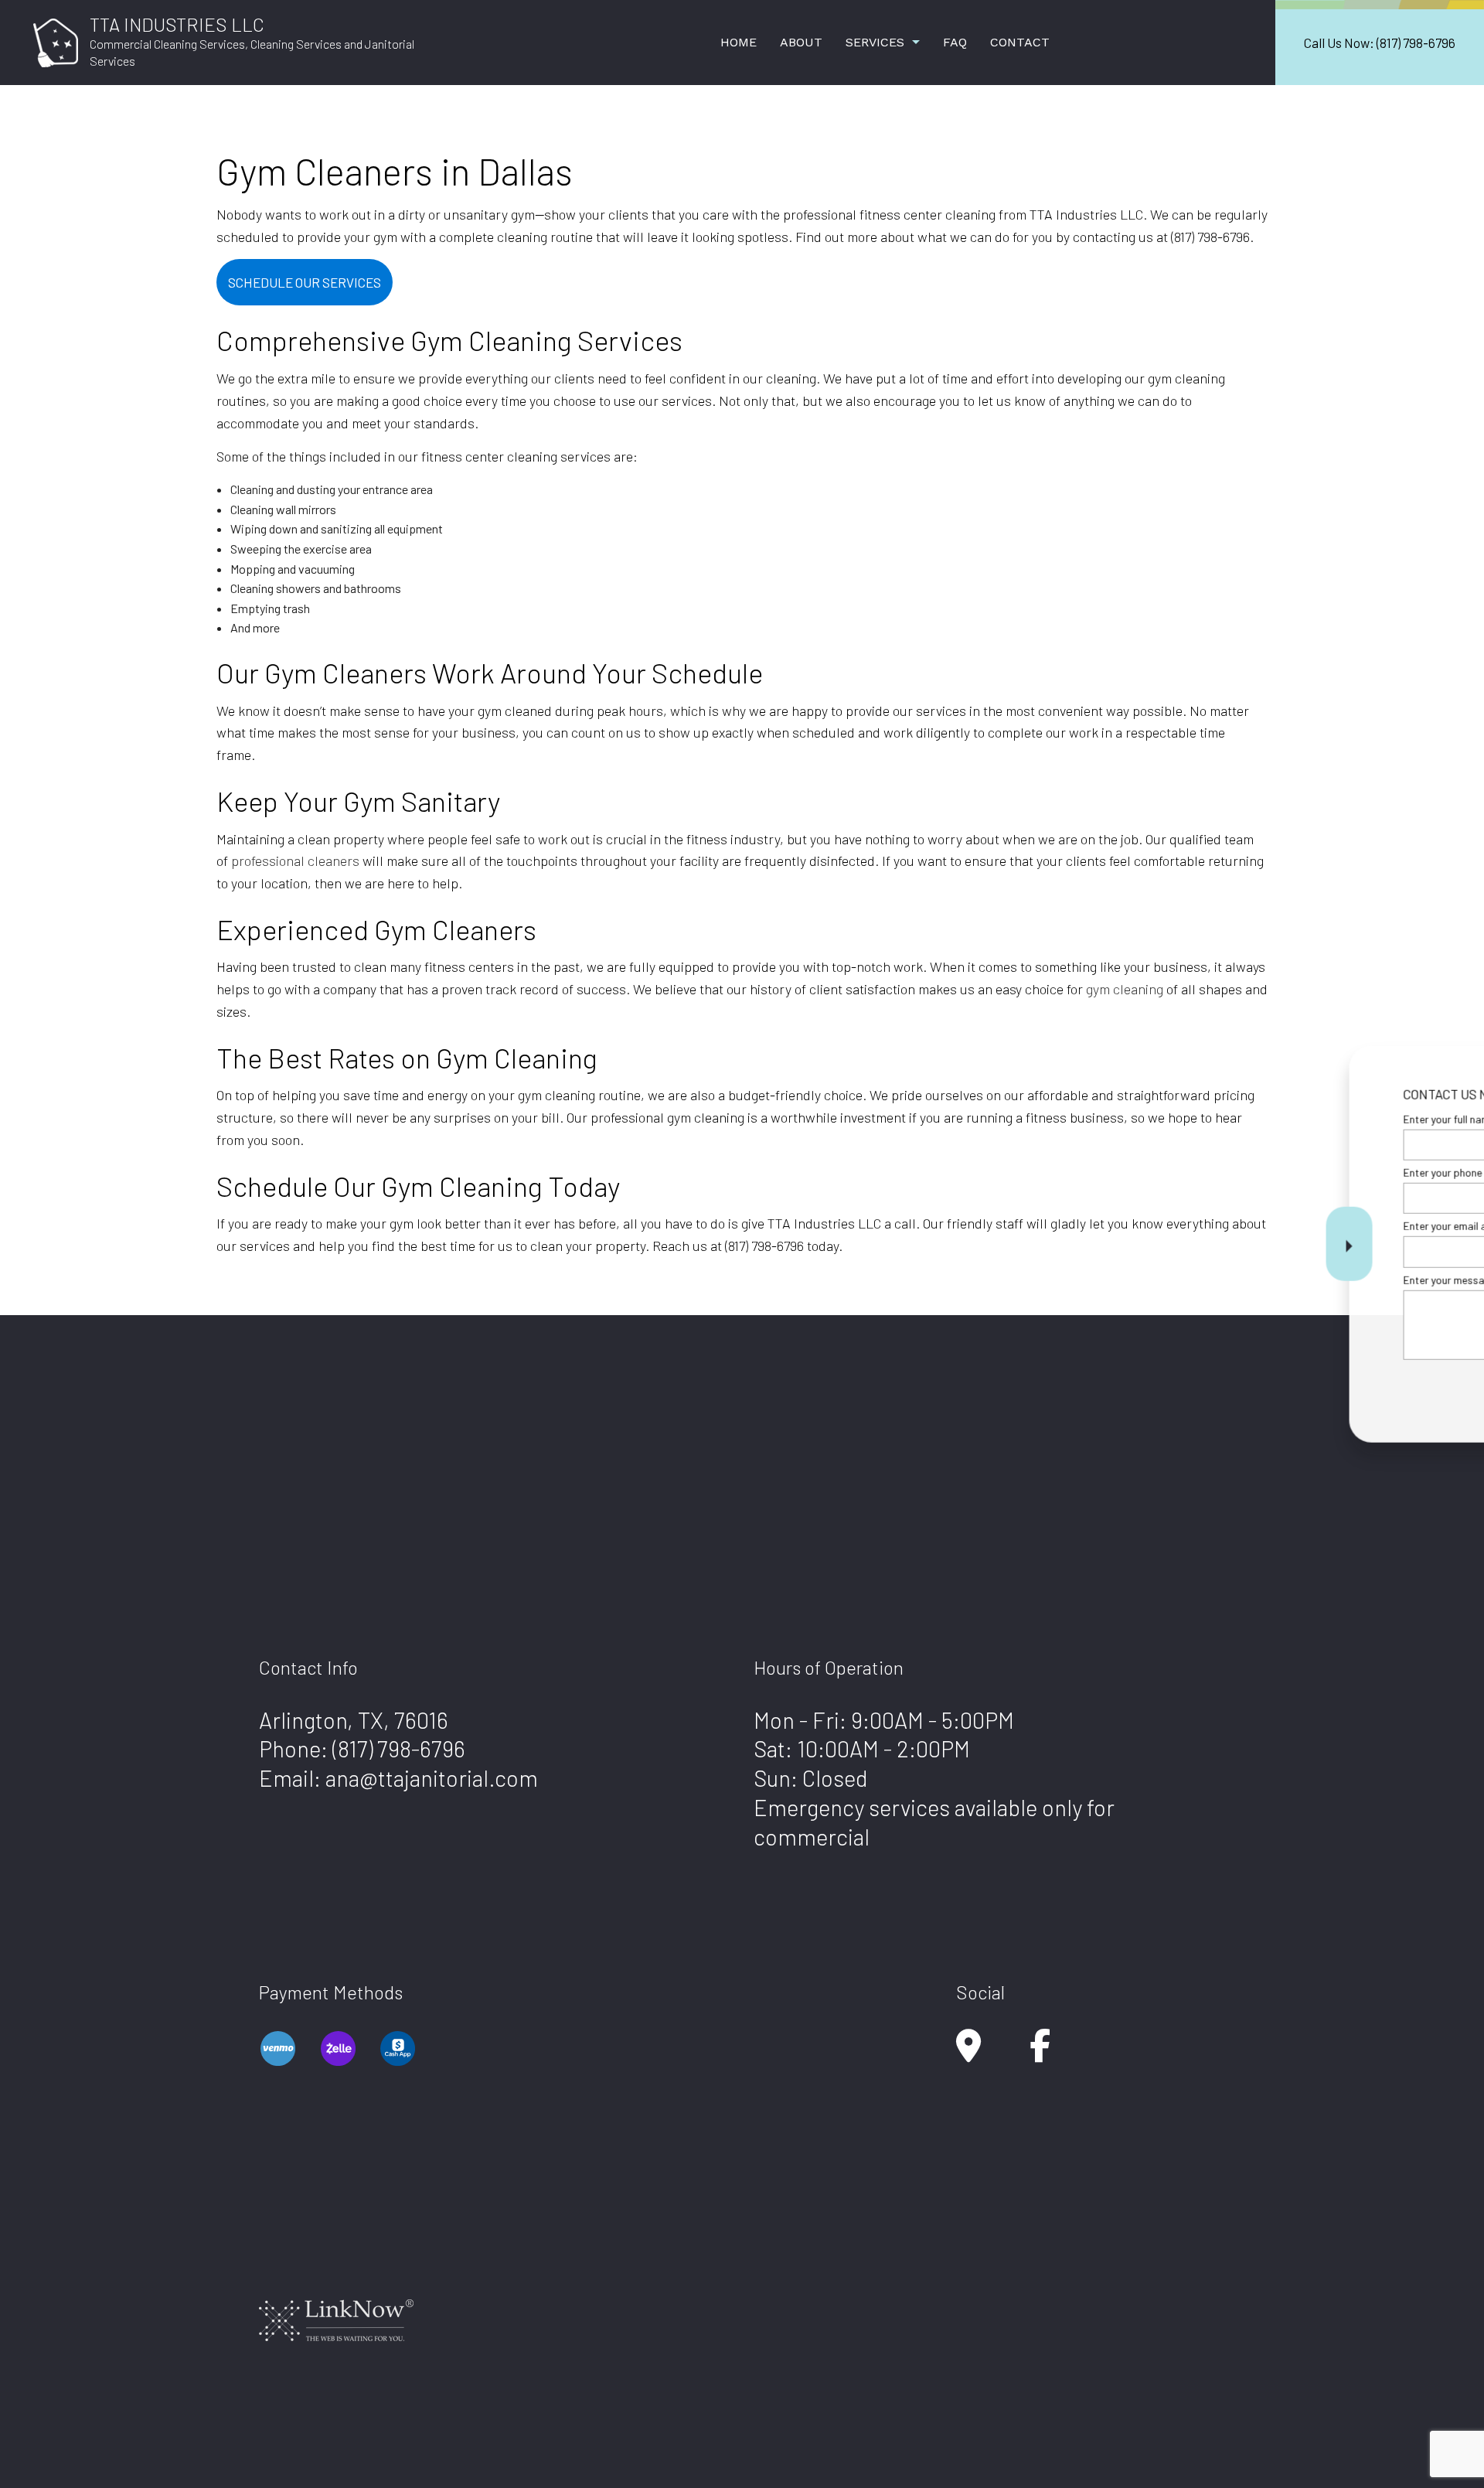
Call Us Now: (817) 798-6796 (1380, 43)
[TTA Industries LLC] (56, 41)
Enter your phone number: (1208, 1172)
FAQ (955, 42)
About (801, 42)
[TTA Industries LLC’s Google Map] (968, 2053)
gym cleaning (1125, 989)
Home (739, 42)
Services (875, 42)
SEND (1371, 1385)
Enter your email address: (1208, 1226)
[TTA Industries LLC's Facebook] (1040, 2053)
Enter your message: (1196, 1279)
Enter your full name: (1196, 1119)
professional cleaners (295, 861)
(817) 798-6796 (399, 1748)
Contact (1020, 42)
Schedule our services (305, 282)
